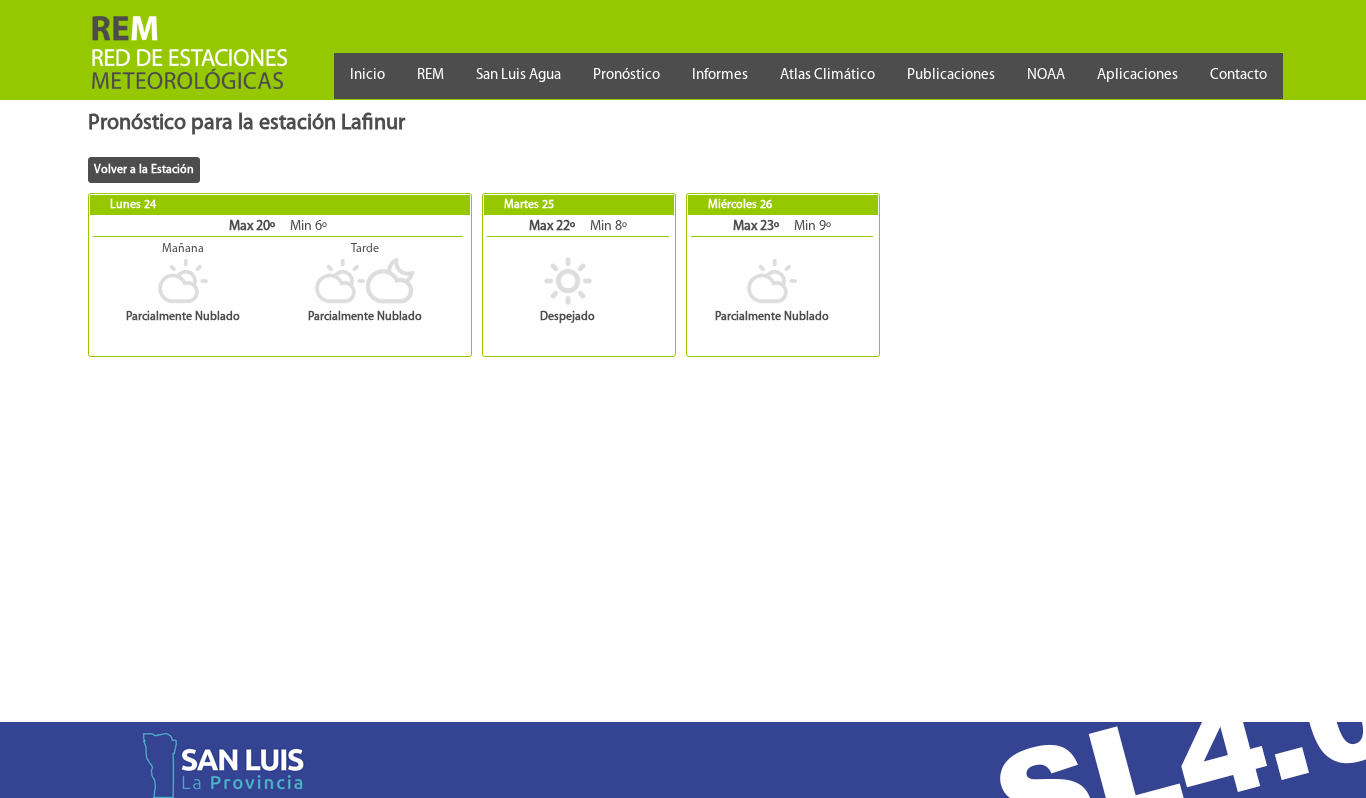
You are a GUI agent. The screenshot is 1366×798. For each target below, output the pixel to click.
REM (430, 75)
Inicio (367, 75)
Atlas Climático (827, 75)
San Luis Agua (518, 75)
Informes (720, 75)
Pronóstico (626, 75)
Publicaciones (951, 75)
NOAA (1046, 75)
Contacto (1238, 75)
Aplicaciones (1137, 75)
